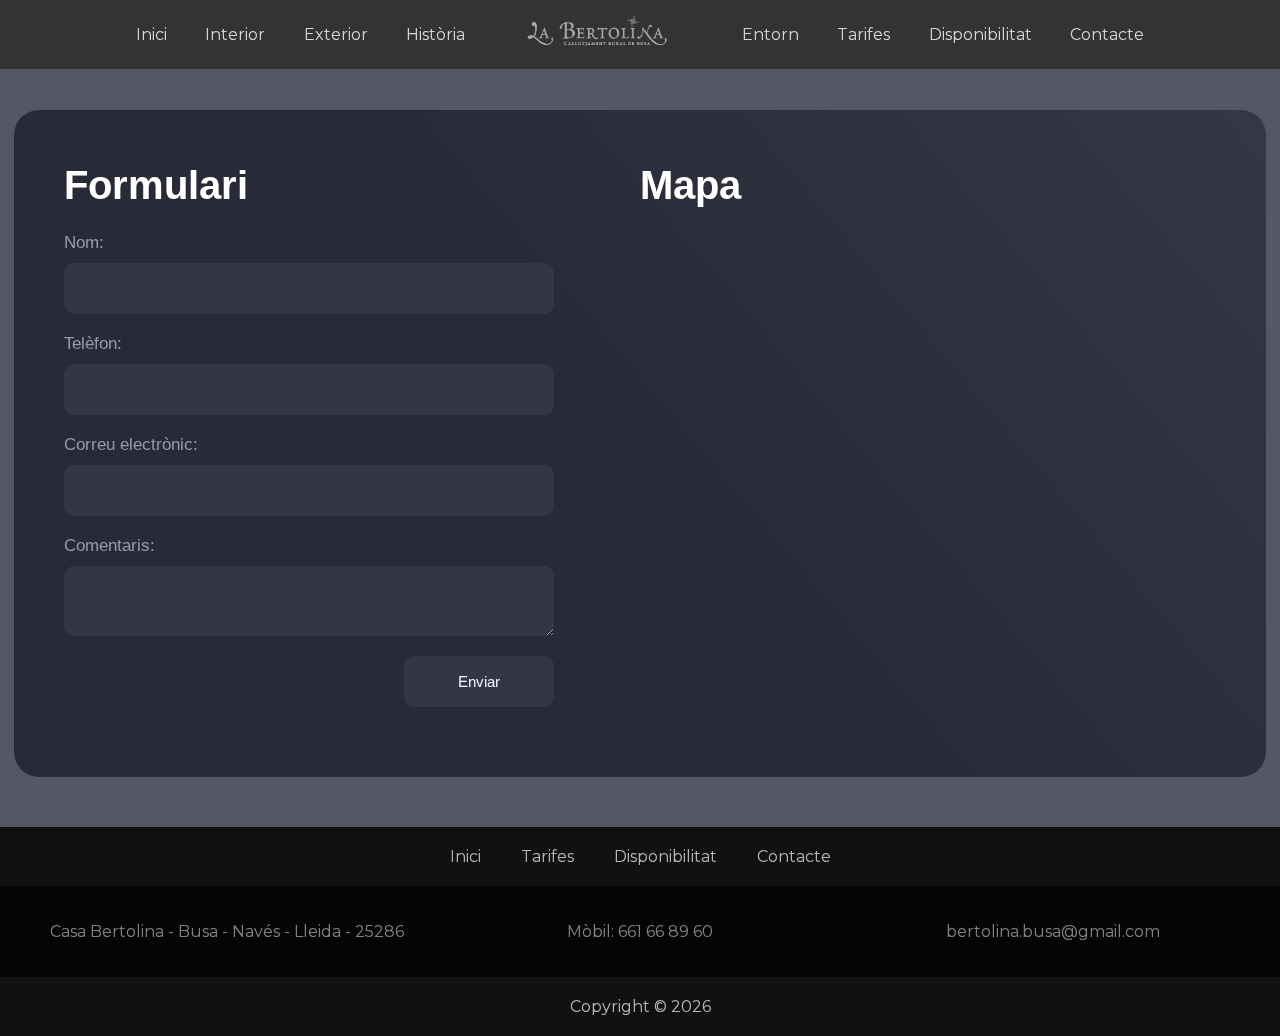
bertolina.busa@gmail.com (1053, 931)
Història (435, 34)
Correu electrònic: (131, 444)
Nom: (84, 242)
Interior (235, 34)
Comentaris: (109, 545)
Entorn (770, 34)
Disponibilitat (980, 34)
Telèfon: (93, 343)
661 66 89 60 (665, 931)
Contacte (1107, 34)
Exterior (336, 34)
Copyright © (640, 1006)
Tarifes (863, 34)
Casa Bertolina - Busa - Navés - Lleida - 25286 (227, 931)
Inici (151, 34)
